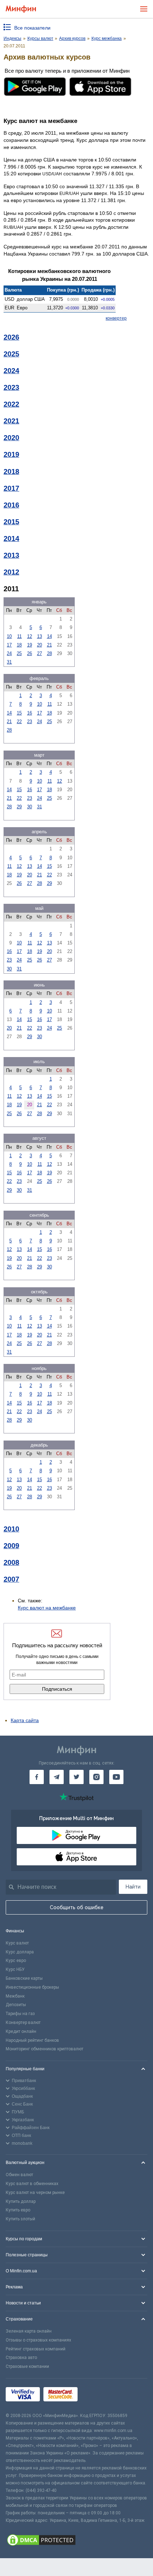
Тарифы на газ (20, 2014)
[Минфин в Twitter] (76, 1777)
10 (9, 636)
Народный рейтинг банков (32, 2040)
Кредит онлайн (21, 2031)
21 (49, 645)
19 (30, 645)
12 (30, 636)
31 (9, 662)
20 (39, 645)
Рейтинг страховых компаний (36, 2349)
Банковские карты (24, 1978)
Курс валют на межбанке (47, 1608)
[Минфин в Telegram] (57, 1777)
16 (30, 713)
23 (30, 722)
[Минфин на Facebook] (37, 1777)
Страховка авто (21, 2358)
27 (39, 653)
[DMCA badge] (76, 2541)
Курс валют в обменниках (32, 2184)
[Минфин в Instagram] (96, 1777)
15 (19, 713)
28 (49, 653)
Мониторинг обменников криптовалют (44, 2049)
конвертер (116, 318)
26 (30, 653)
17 (9, 645)
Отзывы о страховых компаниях (38, 2340)
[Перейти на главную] (21, 9)
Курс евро (16, 1961)
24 (9, 653)
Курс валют (17, 1943)
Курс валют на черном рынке (35, 2193)
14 (49, 636)
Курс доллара (20, 1952)
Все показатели (32, 28)
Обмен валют (19, 2175)
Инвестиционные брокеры (32, 1987)
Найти (133, 1887)
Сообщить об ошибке (77, 1907)
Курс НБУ (15, 1969)
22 (19, 722)
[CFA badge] (97, 2395)
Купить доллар (21, 2201)
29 (19, 807)
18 (19, 645)
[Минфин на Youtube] (116, 1777)
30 (30, 807)
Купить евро (18, 2210)
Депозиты (16, 2005)
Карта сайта (25, 1720)
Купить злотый (20, 2219)
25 (19, 653)
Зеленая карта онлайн (29, 2331)
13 (39, 636)
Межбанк (15, 1996)
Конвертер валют (23, 2023)
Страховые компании (27, 2366)
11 (19, 636)
